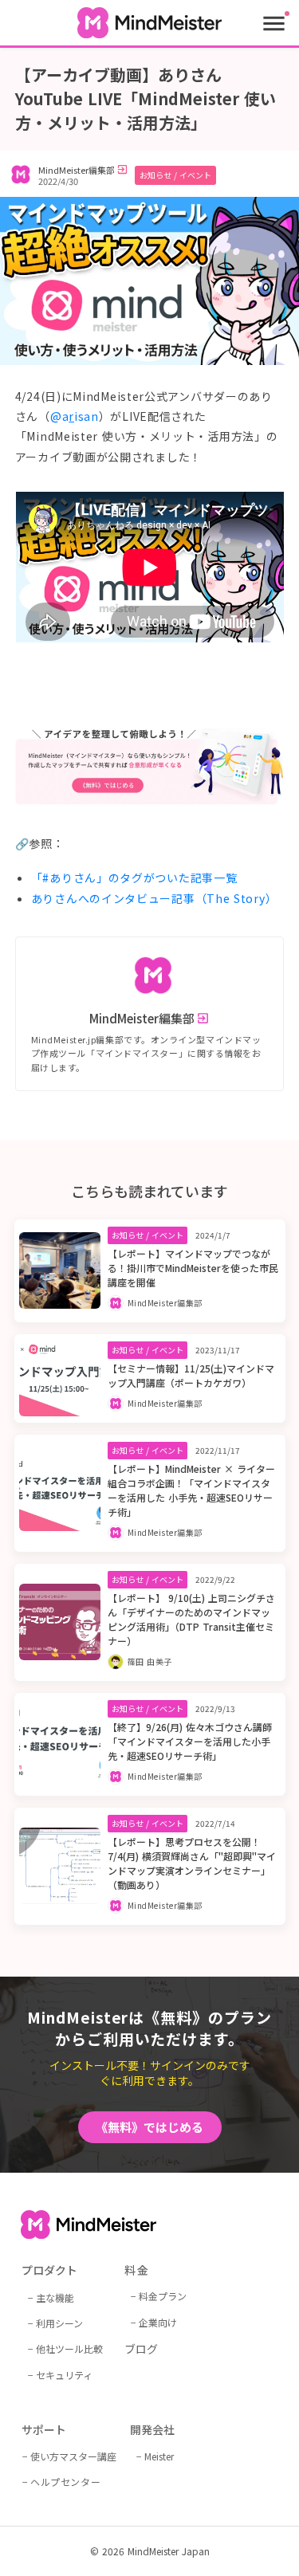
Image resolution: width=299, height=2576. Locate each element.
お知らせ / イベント (175, 175)
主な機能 (55, 2297)
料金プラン (163, 2296)
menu (274, 24)
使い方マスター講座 (73, 2456)
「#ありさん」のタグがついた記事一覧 (134, 878)
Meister (159, 2456)
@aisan (75, 416)
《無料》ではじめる (149, 2127)
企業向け (158, 2322)
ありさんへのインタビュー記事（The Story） (154, 898)
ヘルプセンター (65, 2482)
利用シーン (59, 2323)
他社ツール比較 (69, 2348)
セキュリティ (64, 2375)
